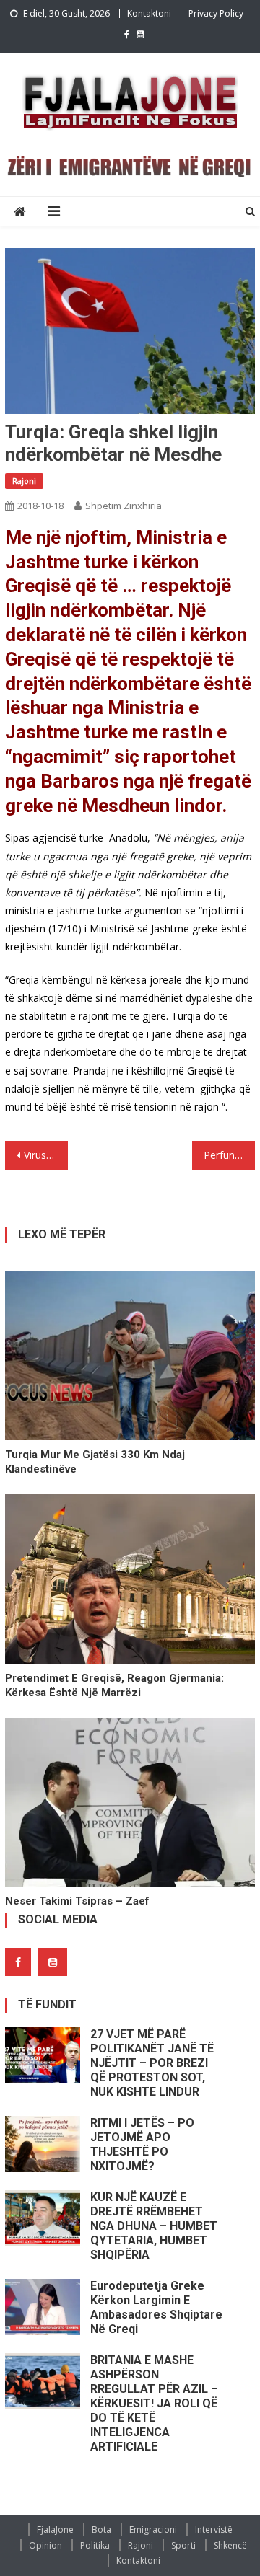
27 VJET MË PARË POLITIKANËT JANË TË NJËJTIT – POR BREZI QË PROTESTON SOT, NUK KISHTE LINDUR (152, 2063)
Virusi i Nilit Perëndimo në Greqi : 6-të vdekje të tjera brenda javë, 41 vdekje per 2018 (45, 1155)
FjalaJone (55, 2529)
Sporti (183, 2545)
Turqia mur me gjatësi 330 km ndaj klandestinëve (95, 1462)
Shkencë (230, 2545)
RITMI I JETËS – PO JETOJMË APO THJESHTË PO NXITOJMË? (142, 2144)
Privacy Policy (216, 13)
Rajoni (24, 481)
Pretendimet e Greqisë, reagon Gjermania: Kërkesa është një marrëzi (114, 1685)
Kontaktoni (149, 13)
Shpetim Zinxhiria (123, 506)
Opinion (45, 2545)
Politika (95, 2545)
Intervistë (214, 2529)
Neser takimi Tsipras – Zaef (77, 1901)
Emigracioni (153, 2529)
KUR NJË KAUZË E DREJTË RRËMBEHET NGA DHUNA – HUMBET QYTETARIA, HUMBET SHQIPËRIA (154, 2226)
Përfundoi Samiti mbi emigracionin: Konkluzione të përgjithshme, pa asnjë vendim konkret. (229, 1155)
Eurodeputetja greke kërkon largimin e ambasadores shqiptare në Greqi (156, 2307)
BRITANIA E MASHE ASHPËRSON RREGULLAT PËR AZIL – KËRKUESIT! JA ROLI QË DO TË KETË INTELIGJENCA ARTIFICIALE (154, 2403)
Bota (101, 2529)
